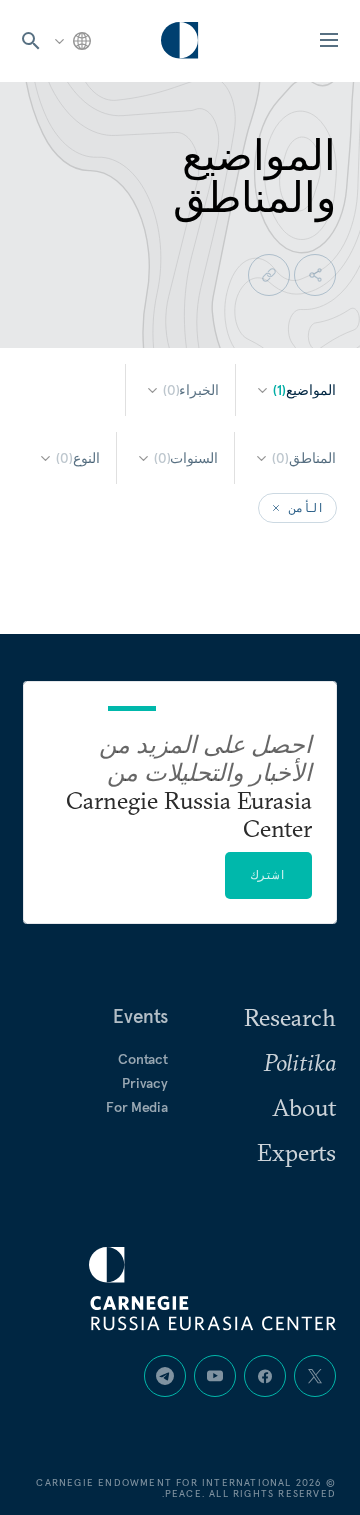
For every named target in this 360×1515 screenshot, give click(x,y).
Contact (143, 1059)
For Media (137, 1107)
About (304, 1107)
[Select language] (71, 41)
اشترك (268, 874)
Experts (296, 1152)
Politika (300, 1062)
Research (290, 1017)
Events (140, 1016)
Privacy (145, 1083)
